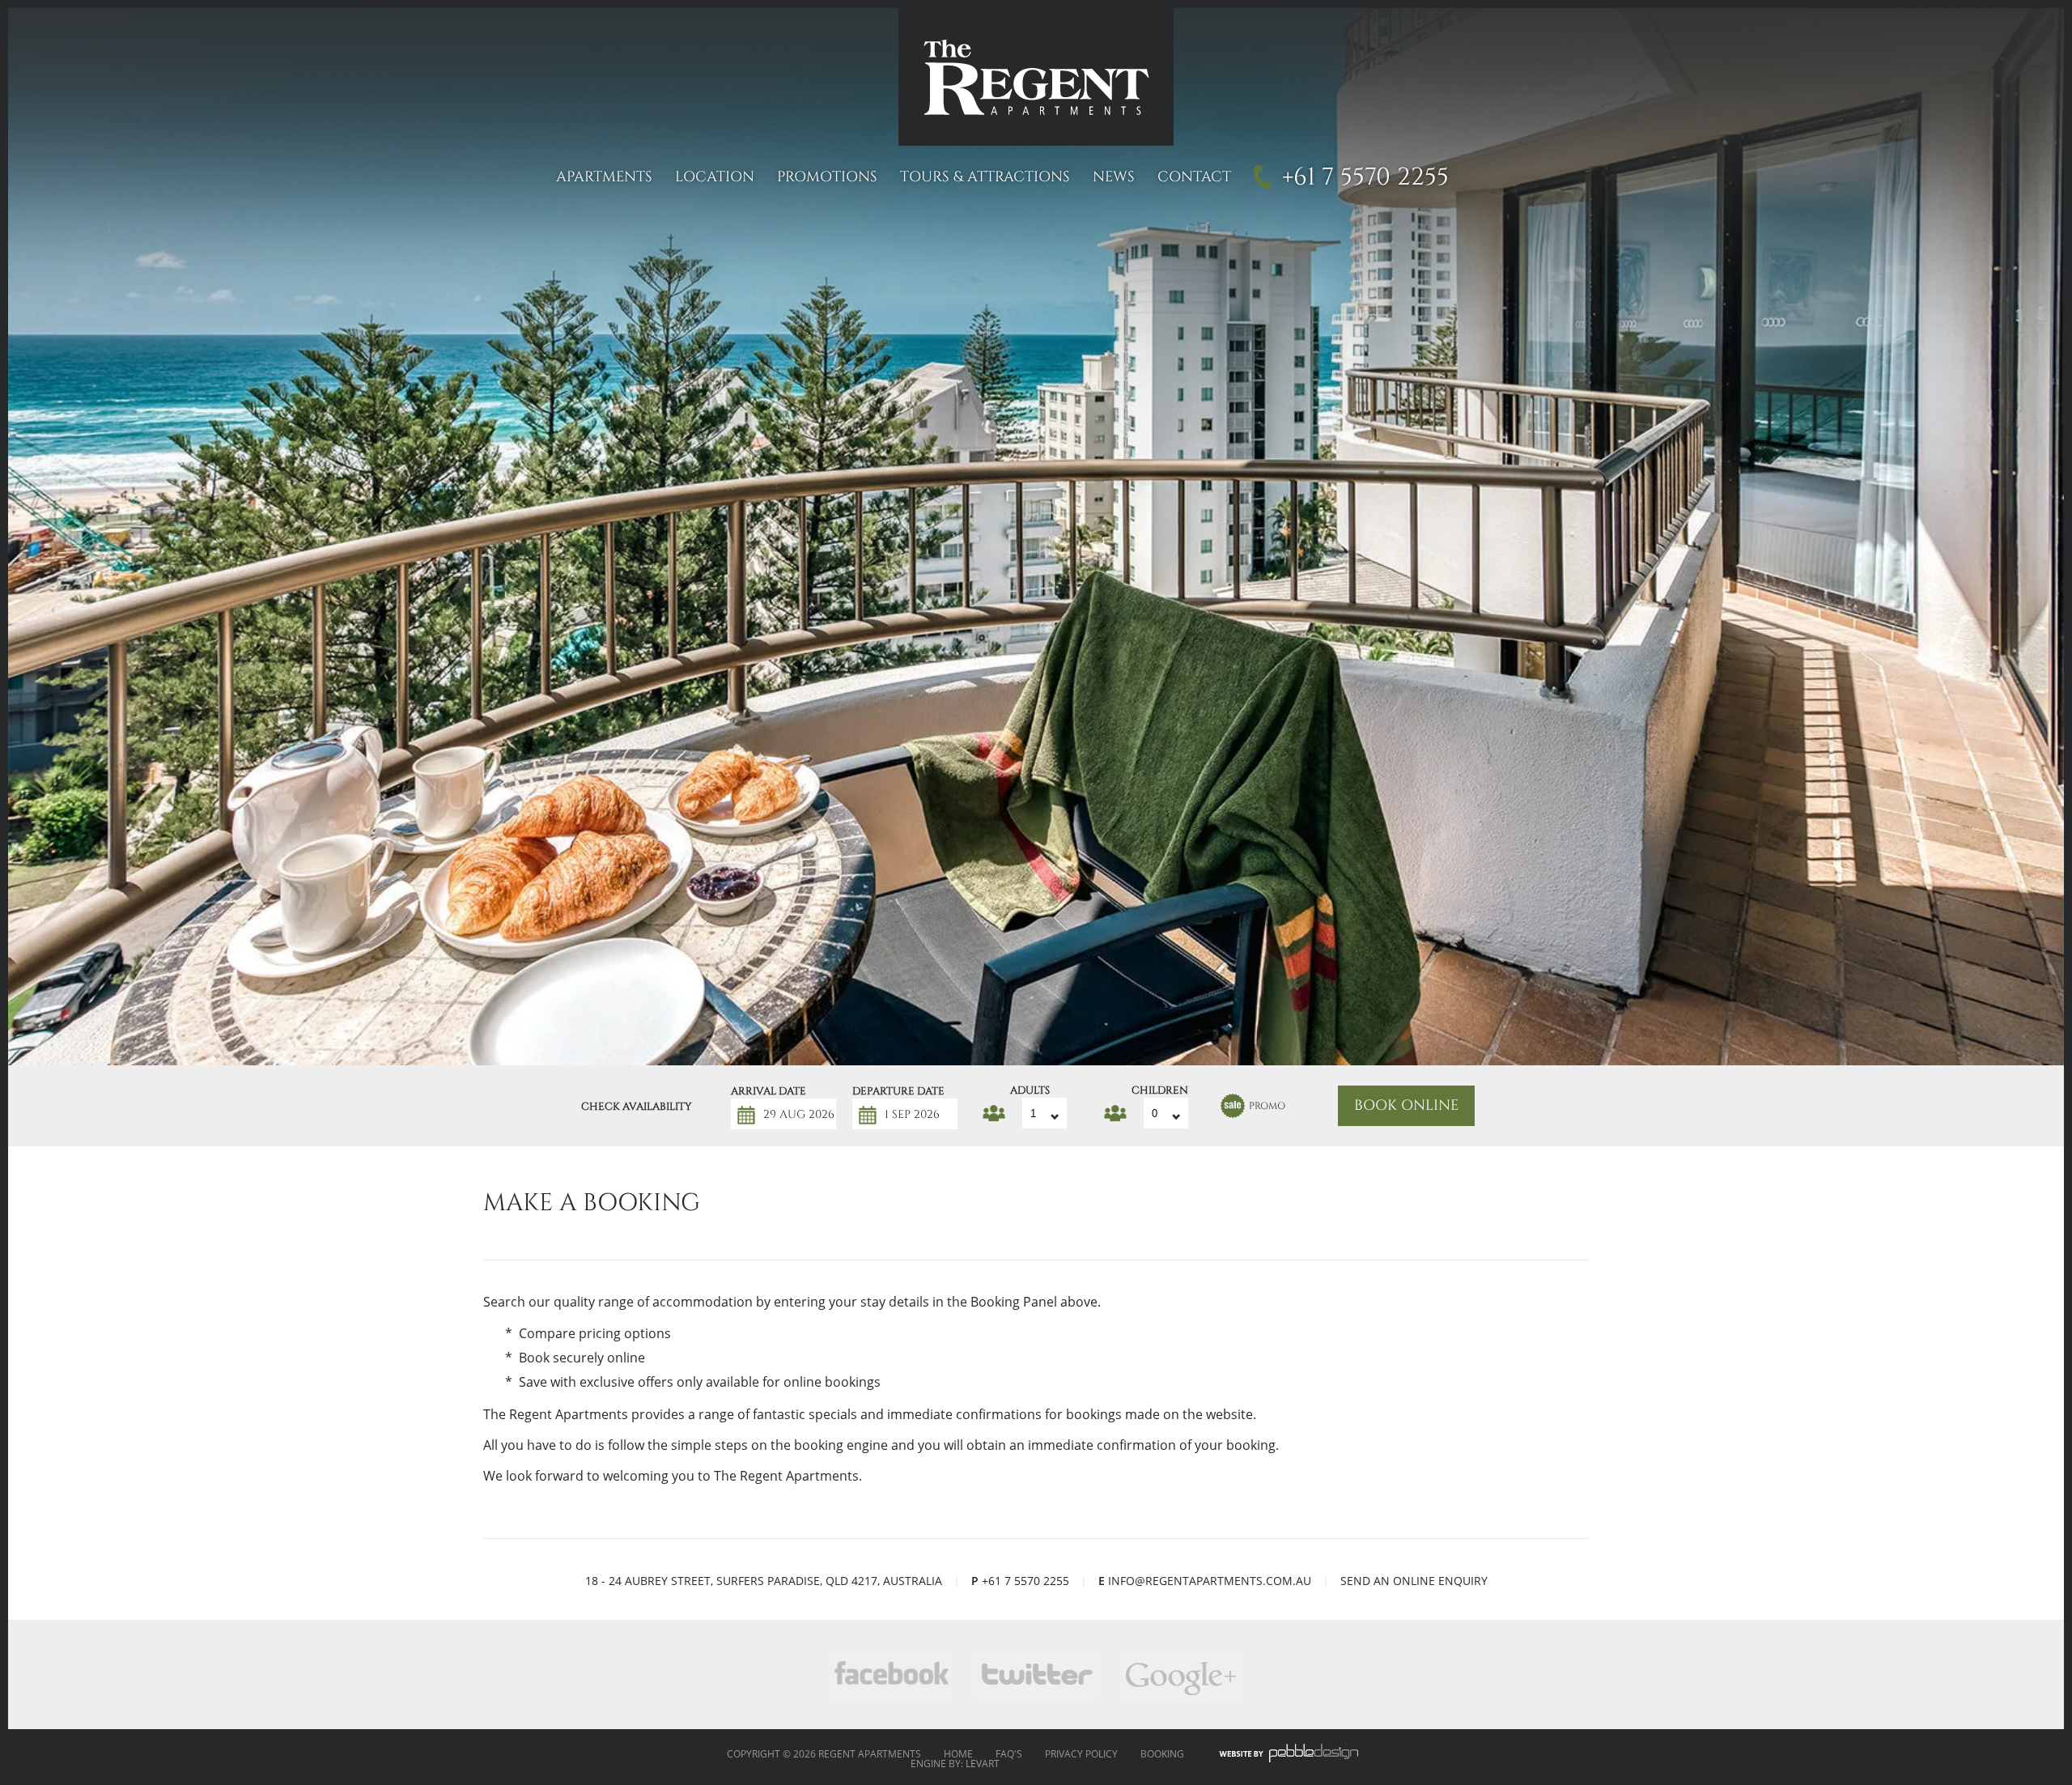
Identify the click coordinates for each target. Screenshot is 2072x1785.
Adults (1030, 1088)
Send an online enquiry (1414, 1581)
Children (1160, 1088)
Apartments (604, 177)
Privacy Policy (1081, 1754)
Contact (1194, 177)
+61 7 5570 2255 (1365, 177)
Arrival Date (769, 1089)
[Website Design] (1289, 1754)
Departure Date (898, 1089)
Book (1406, 1106)
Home (958, 1754)
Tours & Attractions (985, 177)
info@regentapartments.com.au (1210, 1581)
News (1114, 177)
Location (715, 177)
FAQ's (1009, 1754)
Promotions (827, 177)
